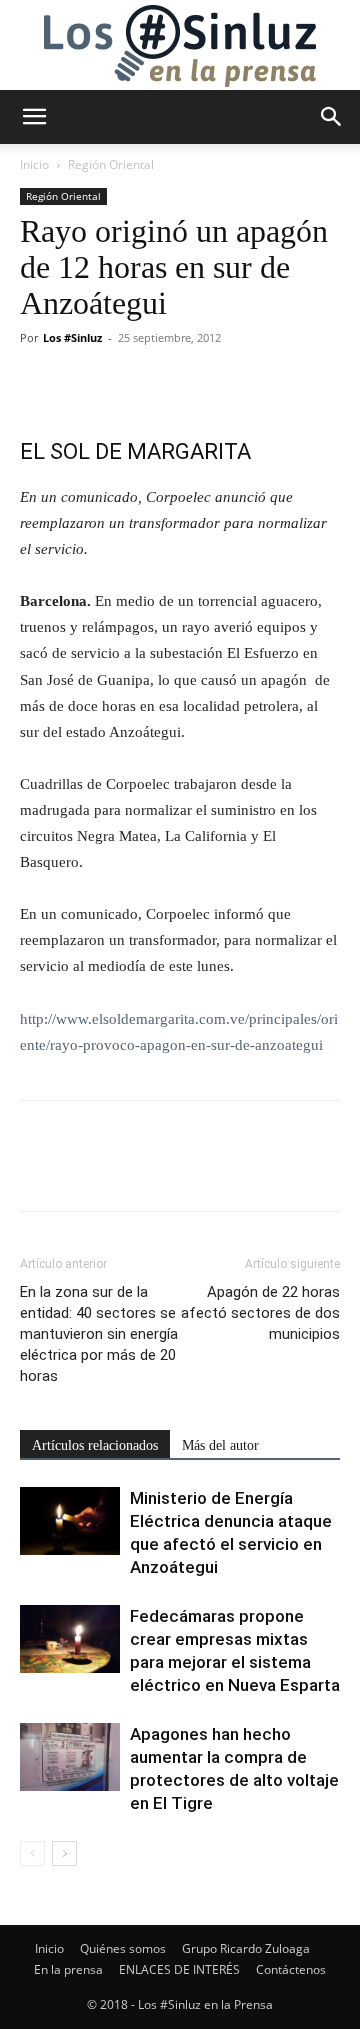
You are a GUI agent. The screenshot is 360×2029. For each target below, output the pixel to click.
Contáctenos (291, 1969)
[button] (34, 117)
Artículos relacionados (95, 1445)
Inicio (34, 164)
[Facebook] (40, 383)
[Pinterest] (132, 383)
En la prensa (68, 1969)
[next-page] (64, 1853)
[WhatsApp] (178, 383)
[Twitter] (86, 383)
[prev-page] (32, 1853)
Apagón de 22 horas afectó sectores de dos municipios (260, 1313)
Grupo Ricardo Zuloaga (246, 1948)
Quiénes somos (123, 1948)
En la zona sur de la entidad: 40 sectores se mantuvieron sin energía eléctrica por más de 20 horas (99, 1334)
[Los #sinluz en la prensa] (180, 46)
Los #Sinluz (72, 337)
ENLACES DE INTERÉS (179, 1969)
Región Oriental (111, 164)
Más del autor (220, 1445)
